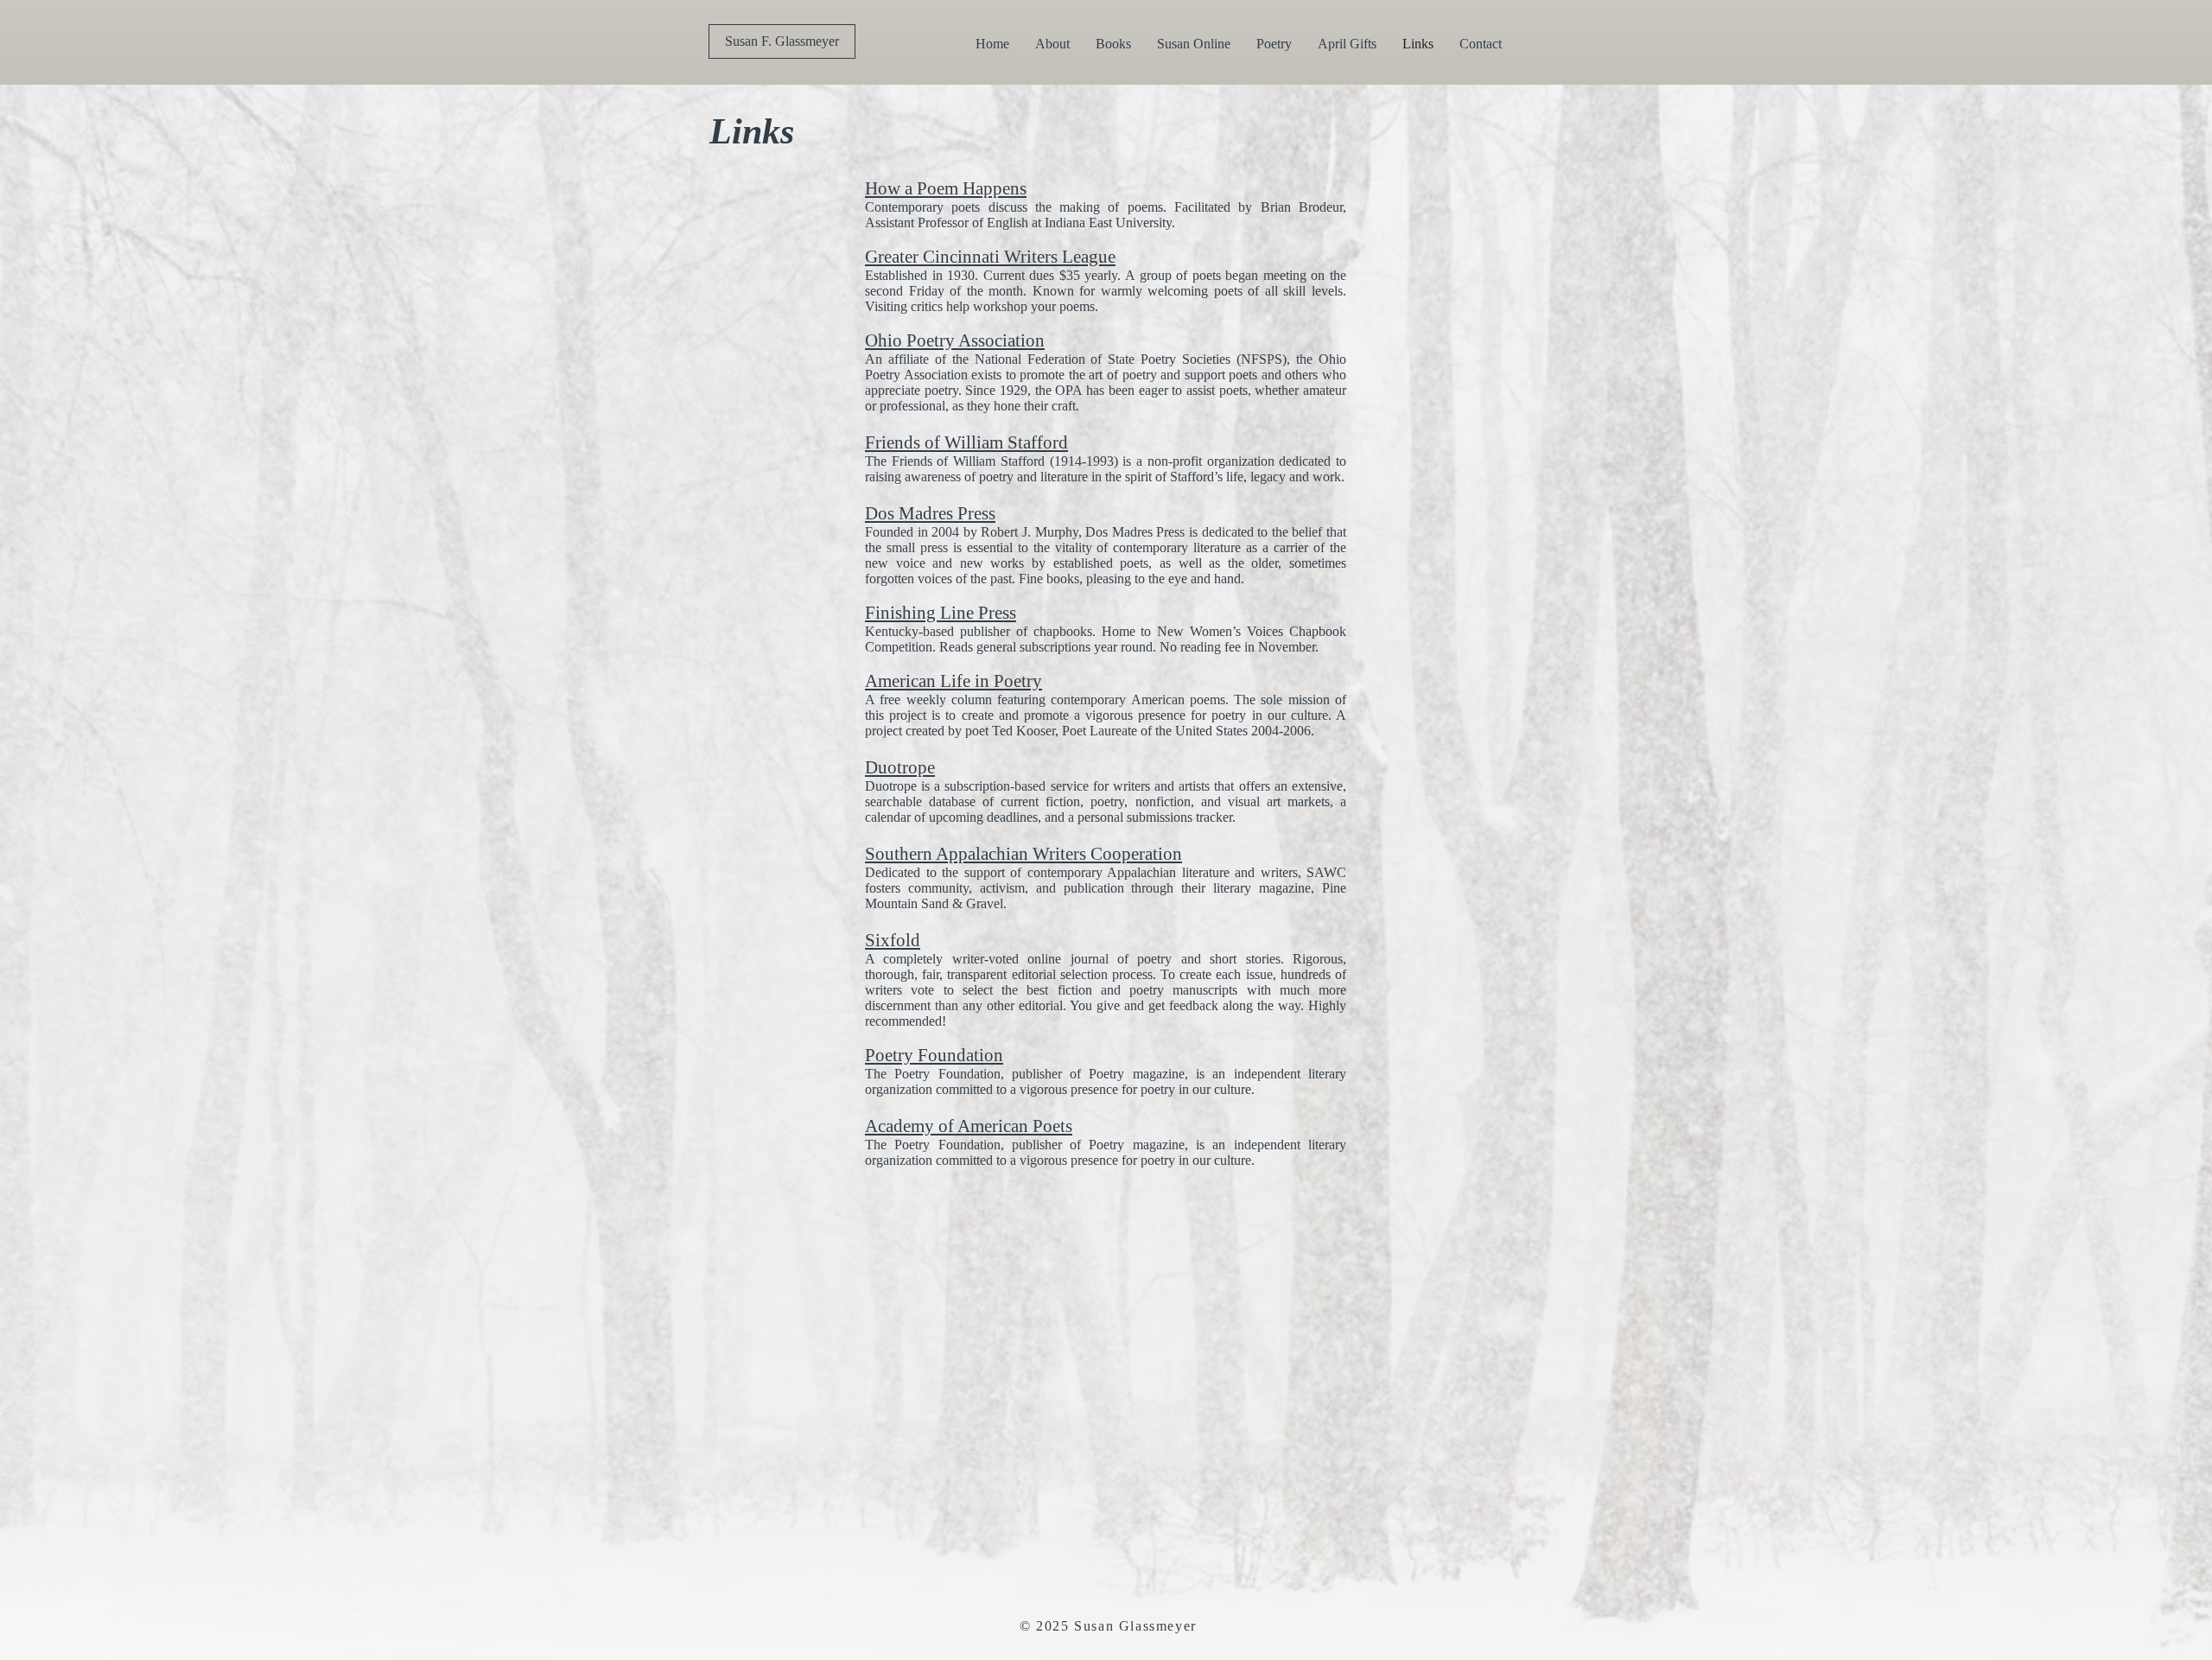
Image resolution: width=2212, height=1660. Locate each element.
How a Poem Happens (946, 188)
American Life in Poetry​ (953, 681)
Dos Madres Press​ (930, 513)
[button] (1113, 44)
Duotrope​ (900, 767)
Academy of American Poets (969, 1126)
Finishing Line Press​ (941, 613)
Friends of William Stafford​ (966, 442)
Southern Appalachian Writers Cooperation (1023, 854)
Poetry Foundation (934, 1055)
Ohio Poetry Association (955, 340)
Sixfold (893, 940)
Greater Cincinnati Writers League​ (990, 257)
